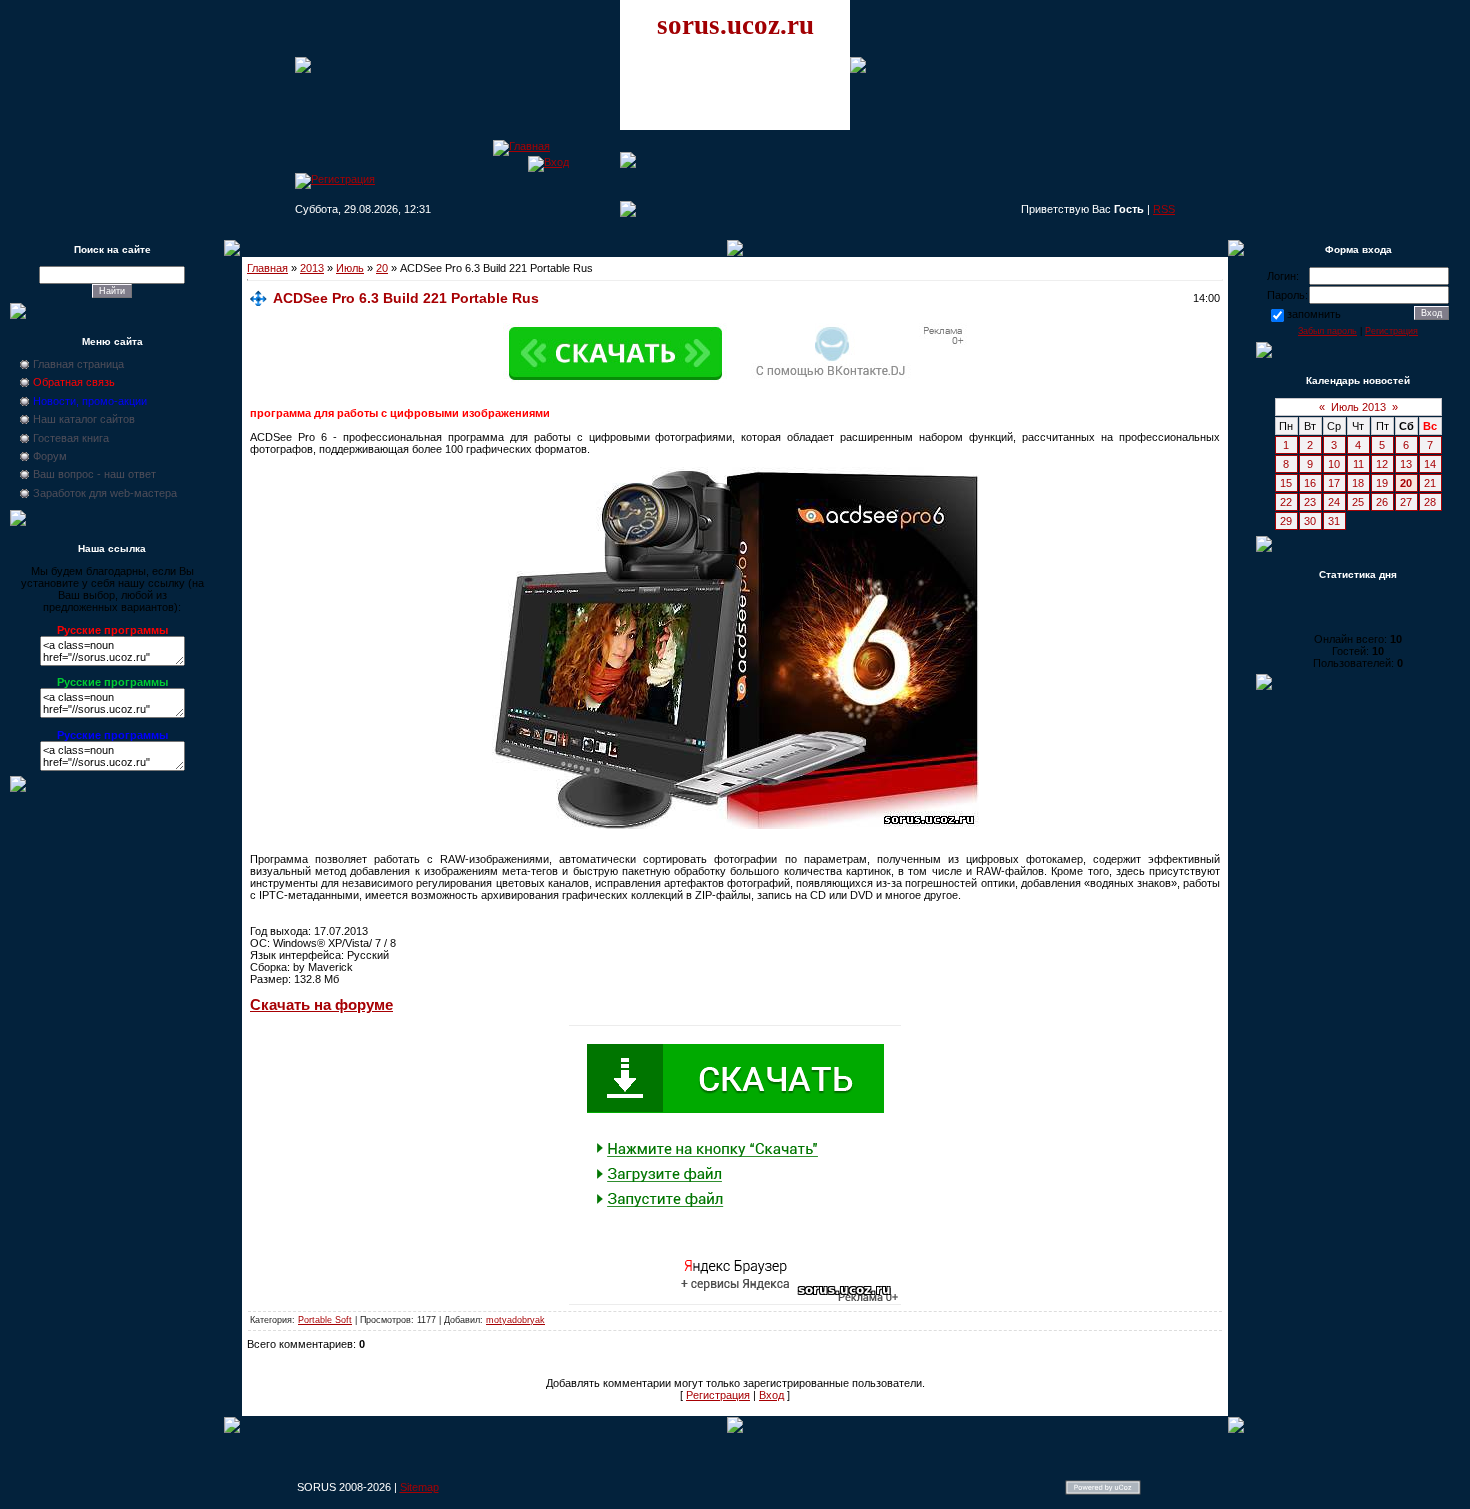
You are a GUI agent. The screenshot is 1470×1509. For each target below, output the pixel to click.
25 (1358, 502)
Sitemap (419, 1487)
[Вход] (548, 162)
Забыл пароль (1327, 331)
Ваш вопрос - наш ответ (94, 474)
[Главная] (521, 146)
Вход (771, 1395)
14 (1430, 464)
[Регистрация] (335, 179)
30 (1310, 521)
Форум (50, 456)
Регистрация (718, 1395)
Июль (350, 268)
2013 (312, 268)
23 (1310, 502)
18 (1358, 483)
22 (1286, 502)
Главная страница (78, 364)
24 (1334, 502)
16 (1310, 483)
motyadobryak (515, 1320)
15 (1286, 483)
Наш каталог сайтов (84, 419)
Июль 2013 (1358, 407)
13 (1406, 464)
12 (1382, 464)
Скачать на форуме (321, 1005)
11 (1358, 464)
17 (1334, 483)
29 (1286, 521)
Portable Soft (325, 1320)
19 (1382, 483)
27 (1406, 502)
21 (1430, 483)
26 (1382, 502)
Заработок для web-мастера (105, 493)
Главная (267, 268)
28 (1430, 502)
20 (382, 268)
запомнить (1314, 314)
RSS (1164, 209)
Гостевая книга (71, 438)
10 (1334, 464)
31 (1334, 521)
